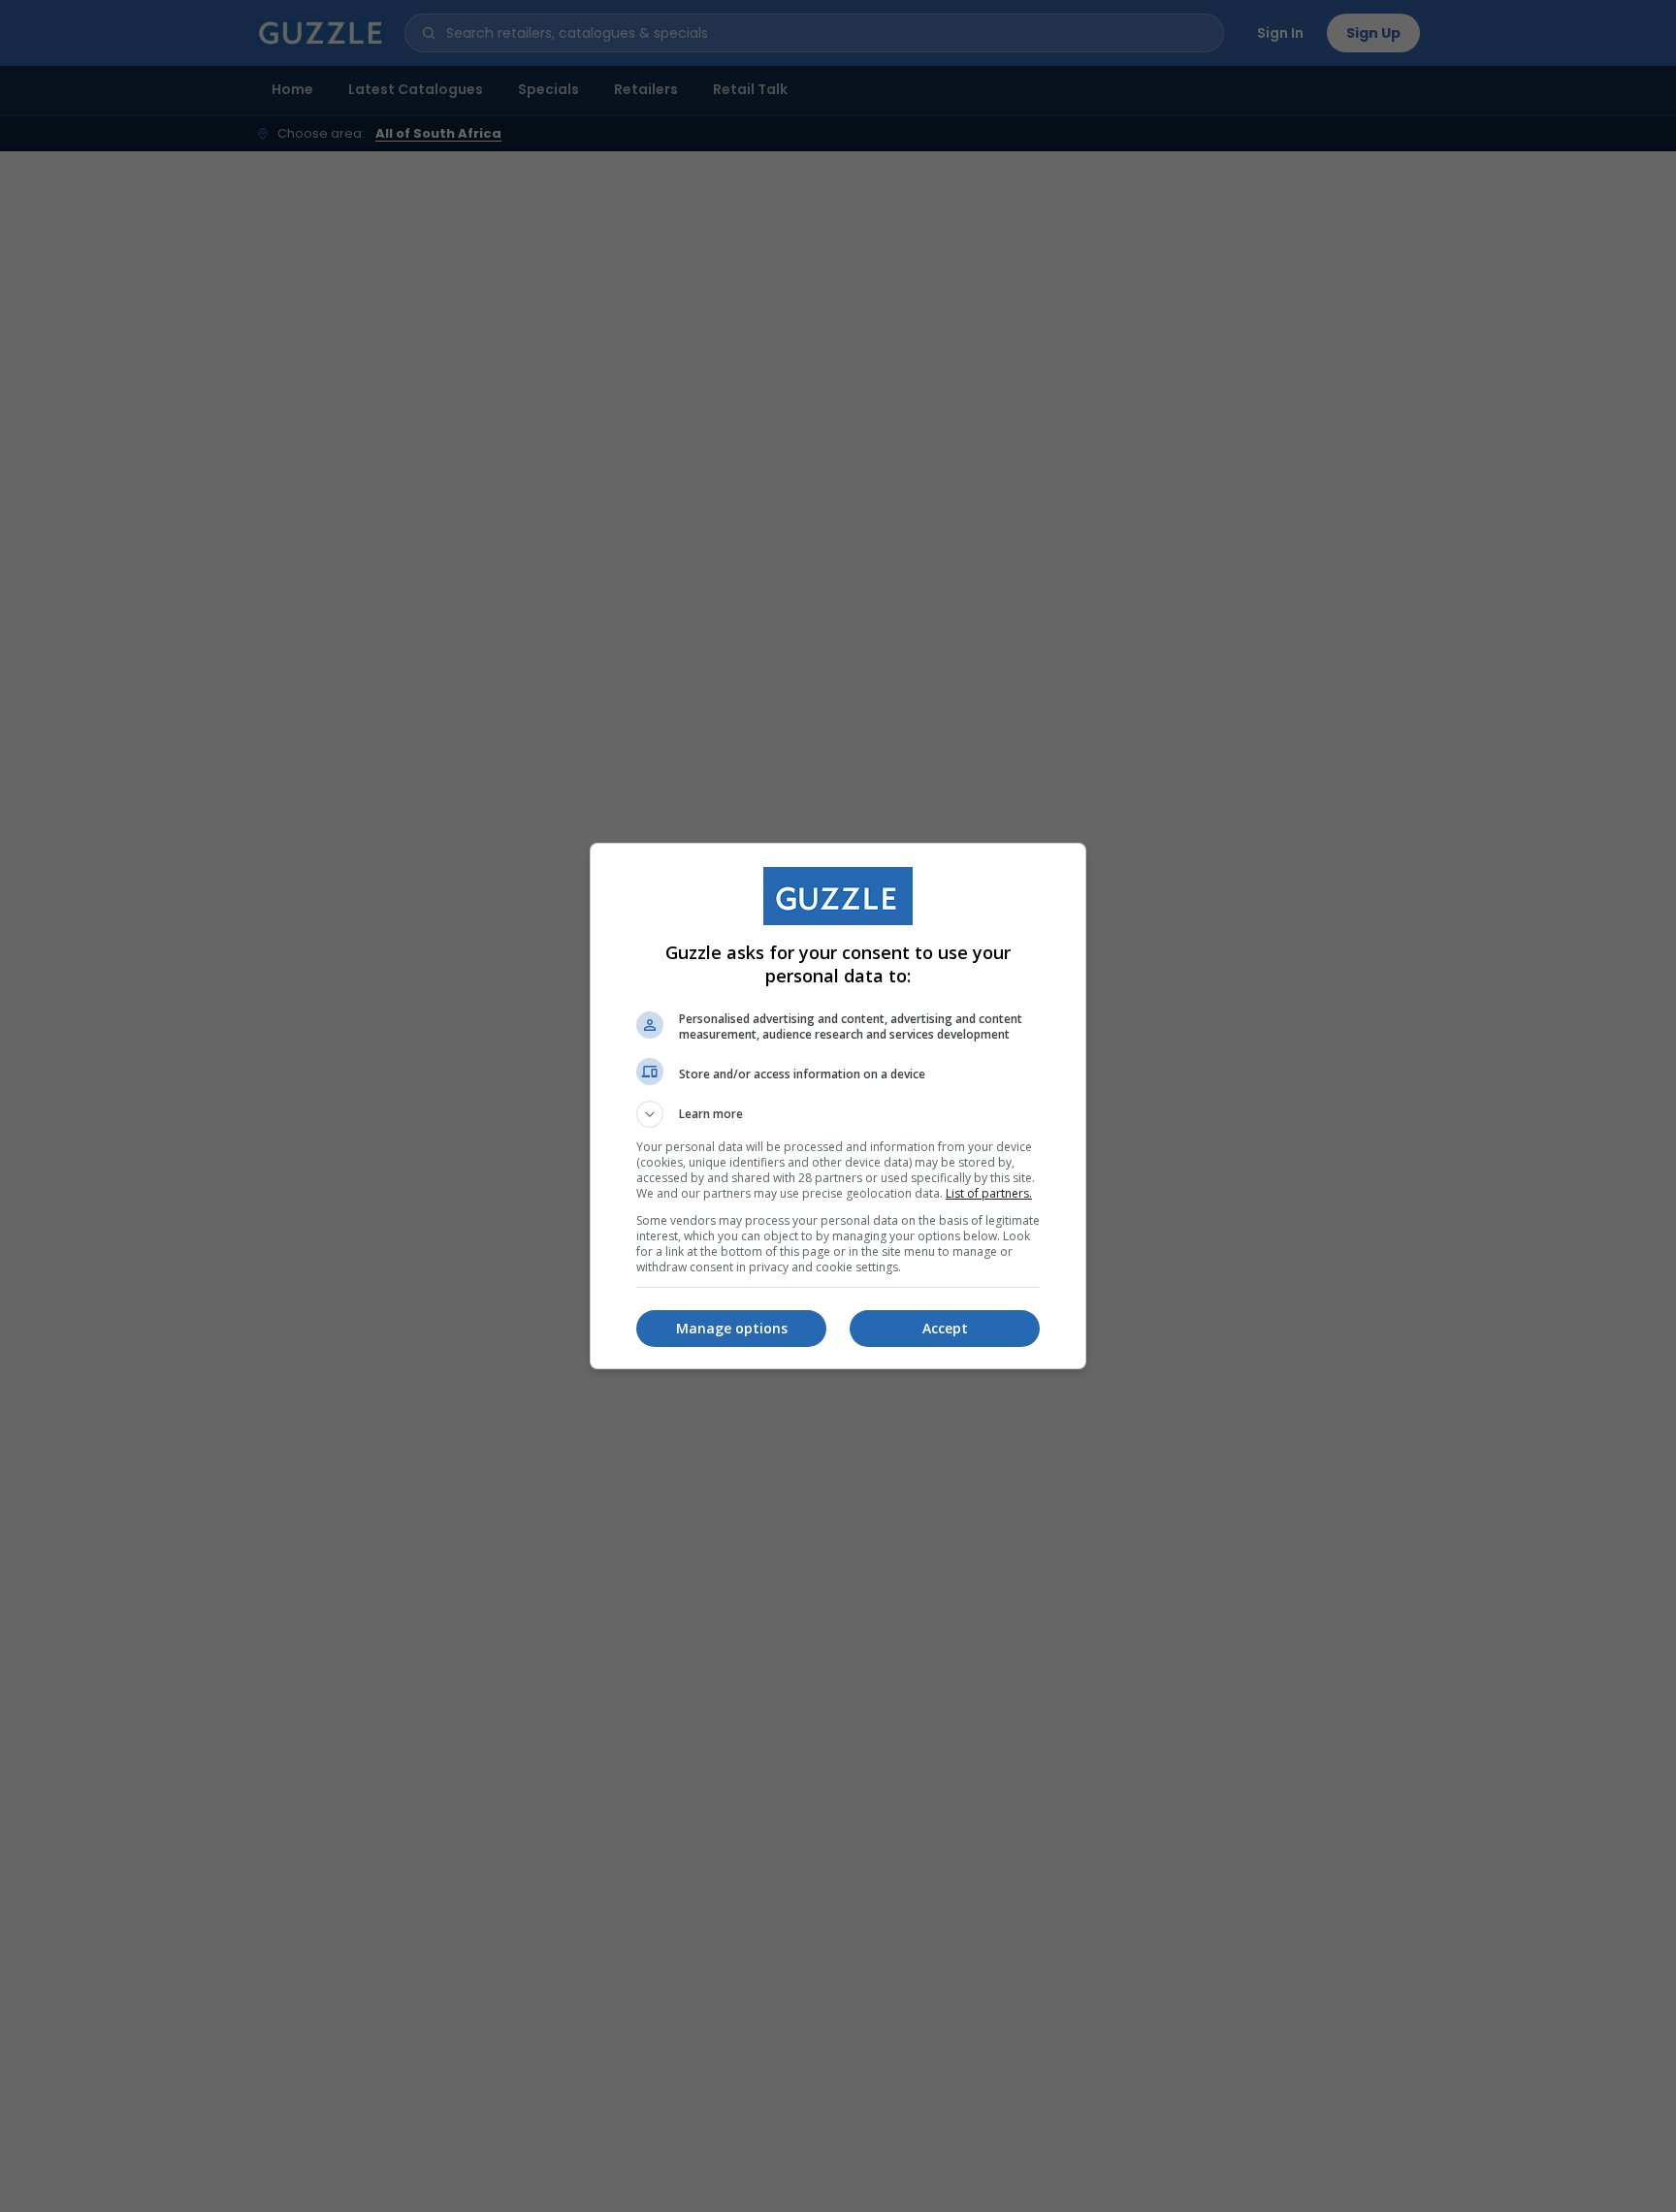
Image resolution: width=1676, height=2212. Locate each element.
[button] (838, 1114)
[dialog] (838, 1106)
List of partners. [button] (989, 1193)
